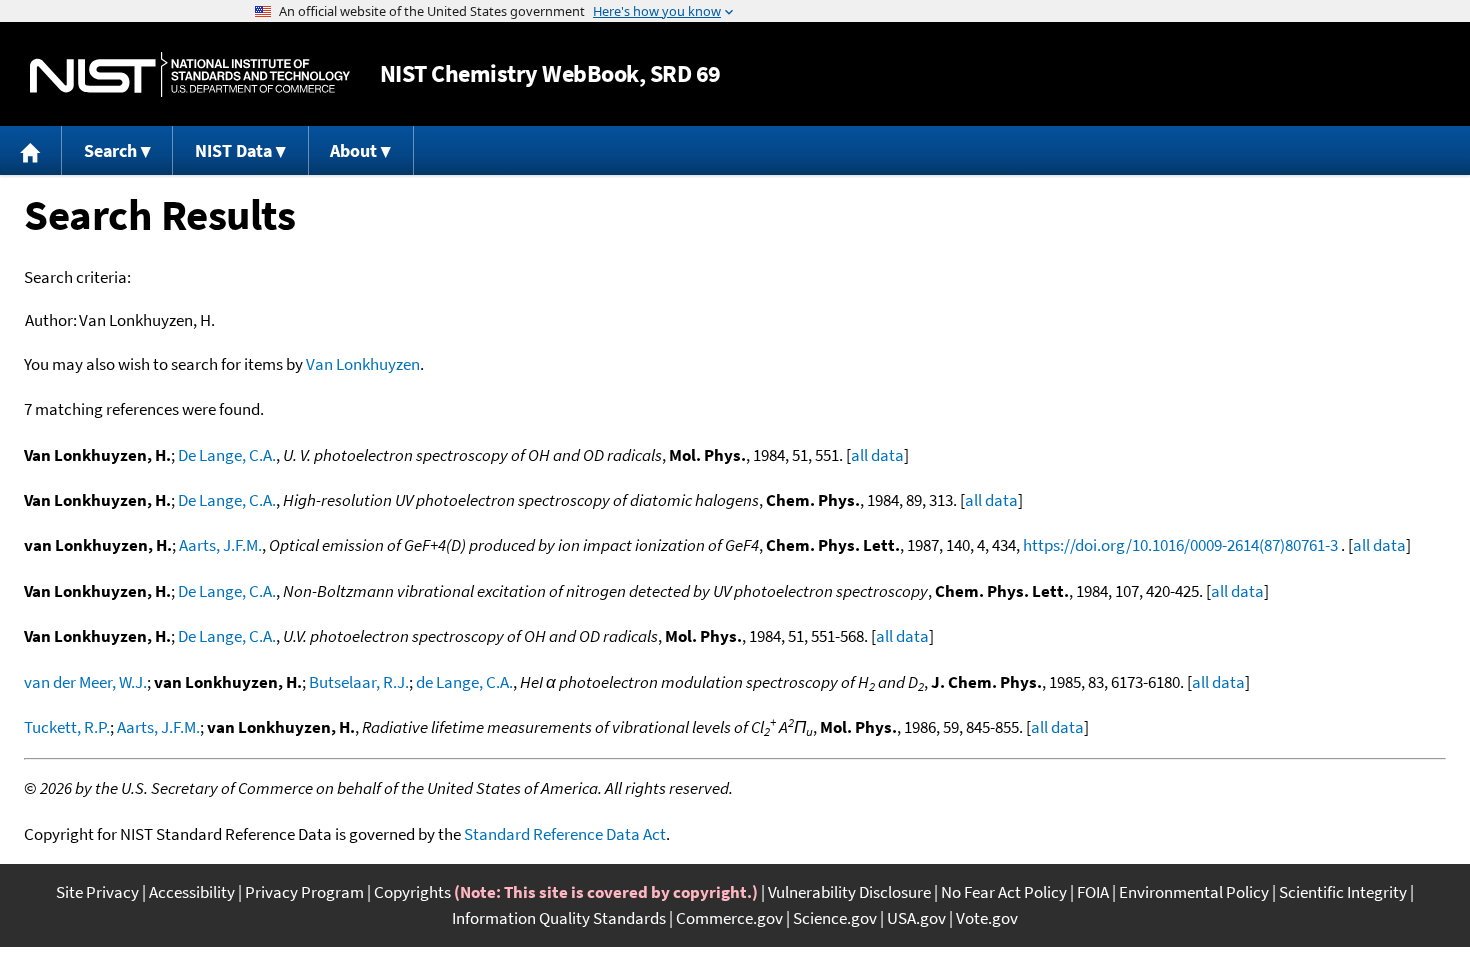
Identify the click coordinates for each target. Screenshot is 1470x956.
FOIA (1093, 892)
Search (110, 150)
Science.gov (835, 918)
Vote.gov (987, 918)
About (353, 150)
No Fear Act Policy (1004, 892)
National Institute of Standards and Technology (190, 74)
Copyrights (412, 892)
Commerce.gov (729, 918)
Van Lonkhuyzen (363, 364)
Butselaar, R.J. (359, 682)
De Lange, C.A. (227, 455)
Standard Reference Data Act (565, 834)
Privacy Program (304, 892)
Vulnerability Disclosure (849, 892)
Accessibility (192, 892)
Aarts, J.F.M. (220, 545)
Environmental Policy (1194, 892)
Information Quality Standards (559, 918)
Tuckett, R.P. (67, 727)
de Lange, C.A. (464, 682)
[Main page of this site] (31, 150)
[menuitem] (31, 150)
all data (877, 455)
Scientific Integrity (1343, 892)
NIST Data (233, 150)
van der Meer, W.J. (85, 682)
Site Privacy (97, 892)
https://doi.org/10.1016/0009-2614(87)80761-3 (1180, 545)
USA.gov (916, 918)
